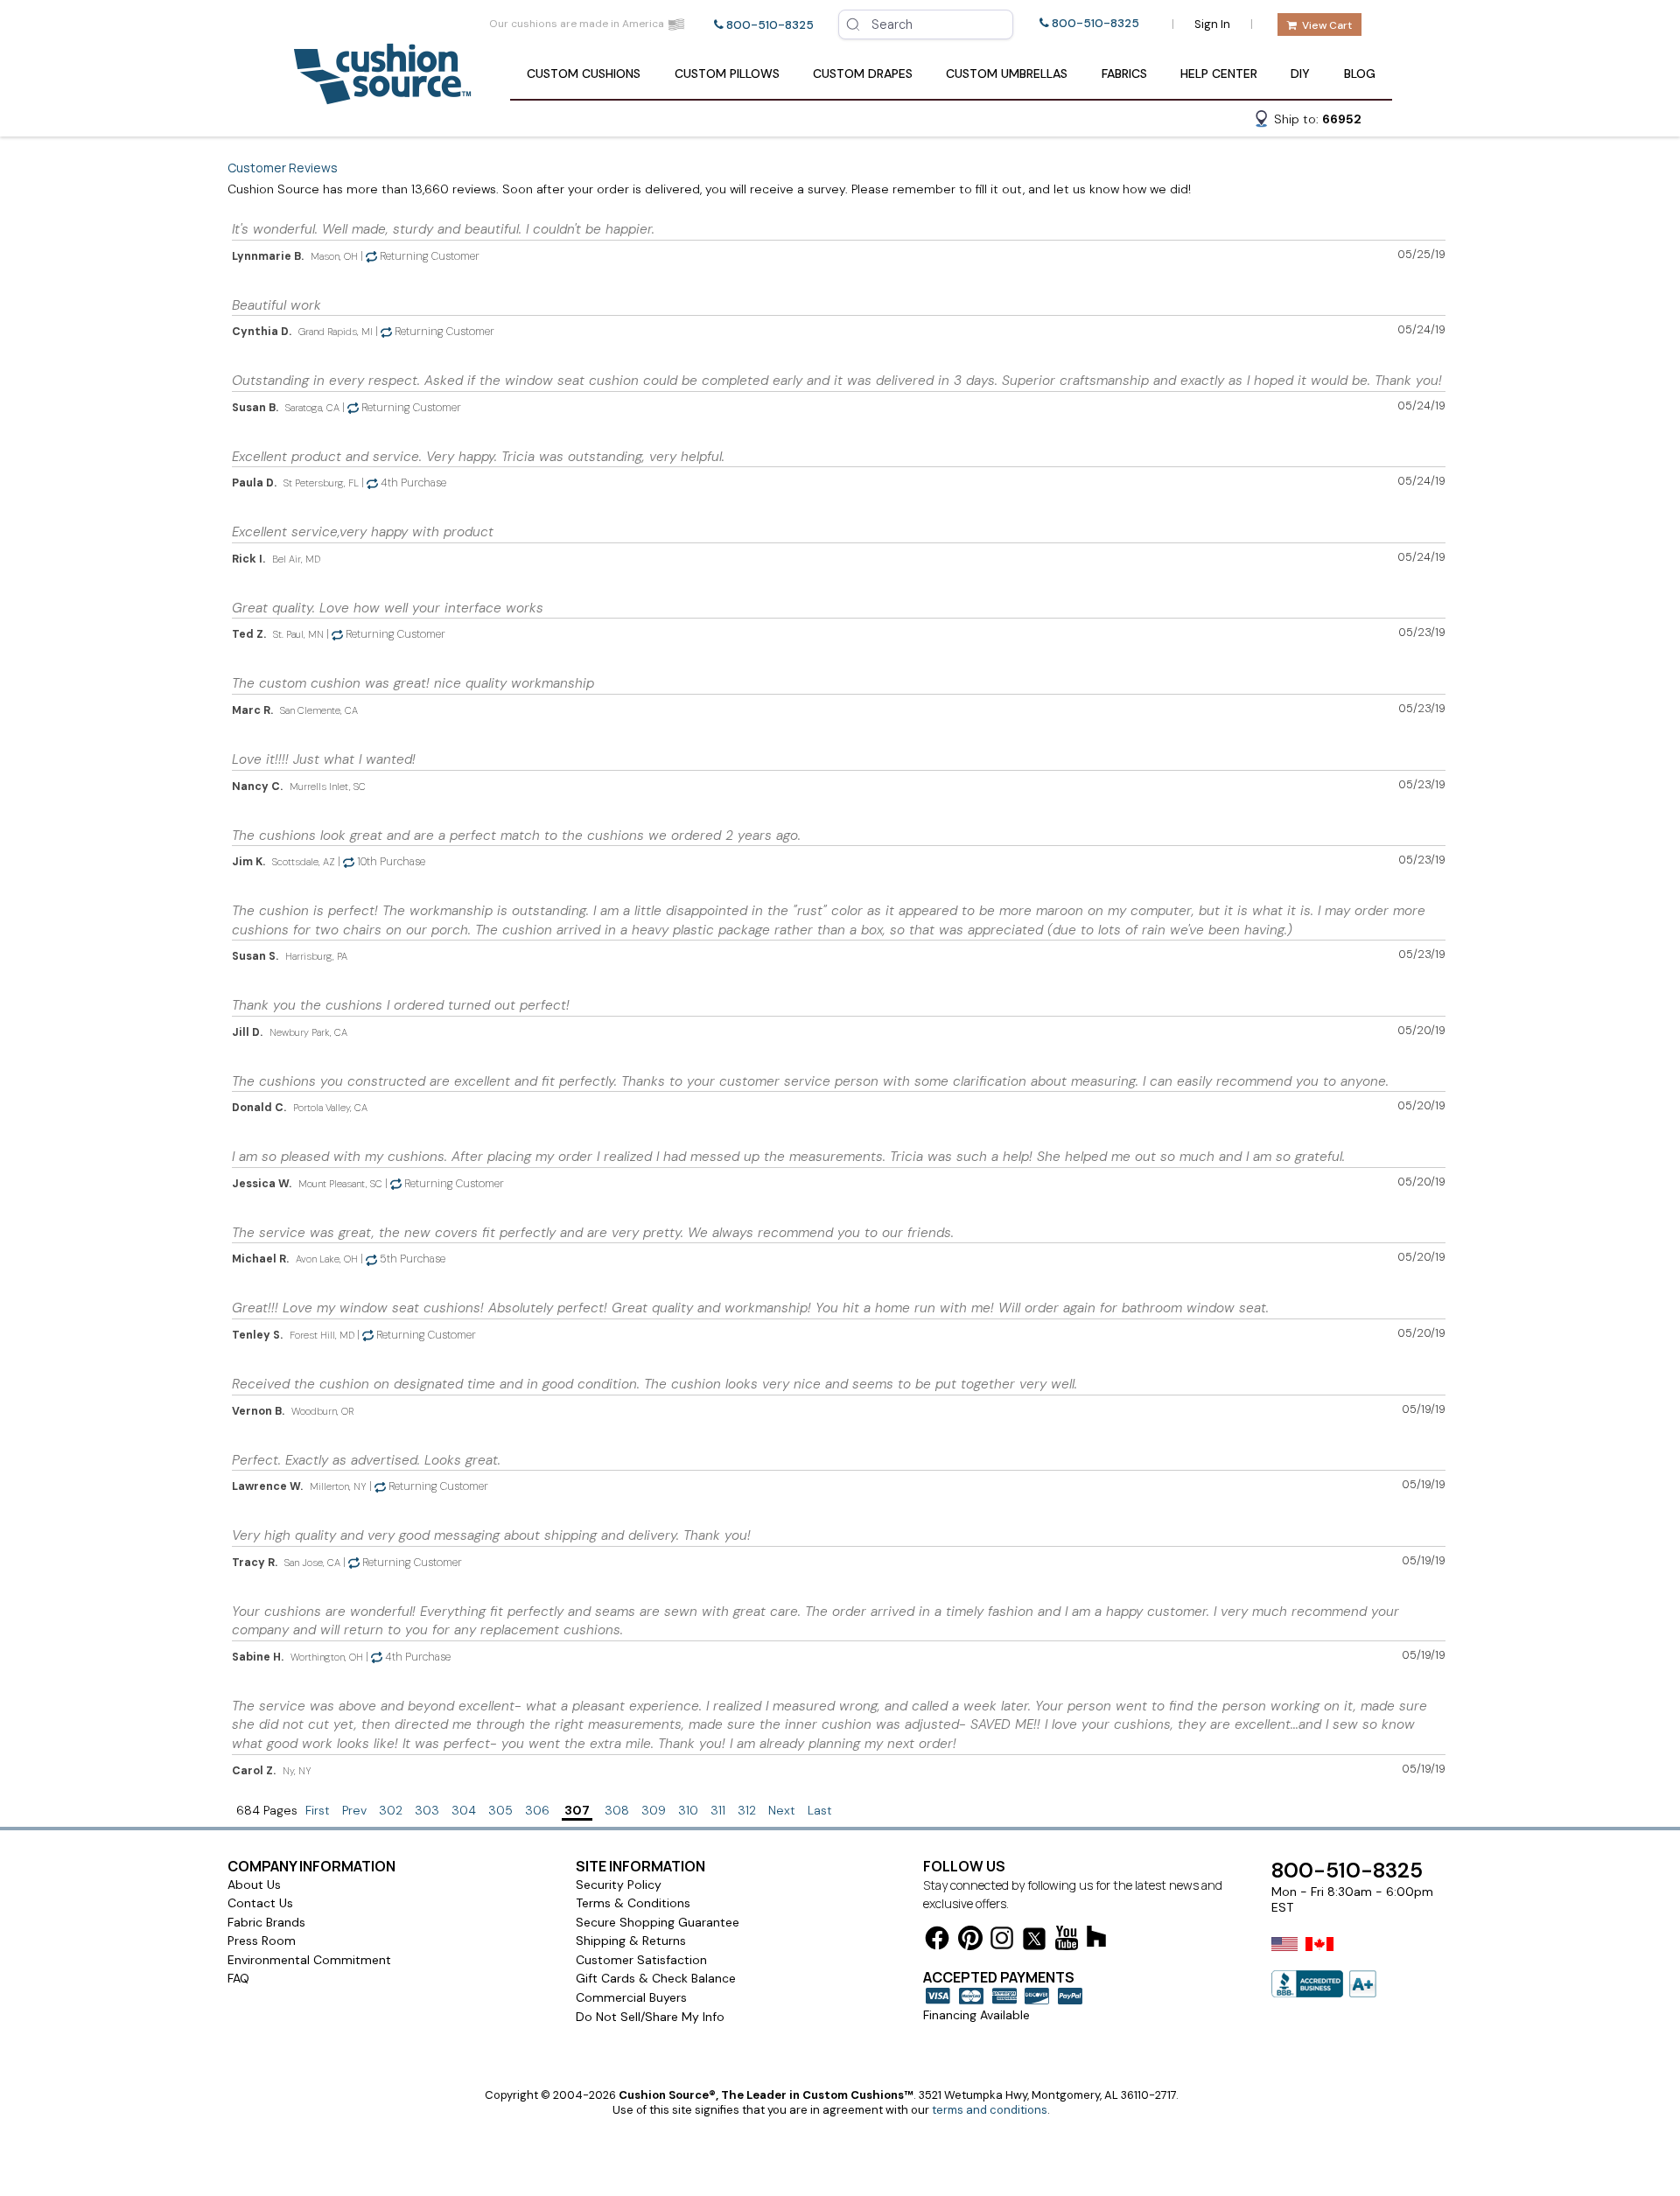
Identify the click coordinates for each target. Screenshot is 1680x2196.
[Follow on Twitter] (1034, 1942)
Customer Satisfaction (641, 1960)
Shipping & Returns (631, 1941)
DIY (1300, 73)
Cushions (584, 73)
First (318, 1810)
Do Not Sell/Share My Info (650, 2017)
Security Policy (619, 1885)
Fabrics (1124, 73)
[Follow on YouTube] (1067, 1941)
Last (820, 1810)
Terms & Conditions (633, 1903)
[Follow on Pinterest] (970, 1941)
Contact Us (260, 1903)
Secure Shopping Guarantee (658, 1922)
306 (537, 1810)
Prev (354, 1810)
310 (688, 1810)
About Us (254, 1885)
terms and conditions (990, 2110)
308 (617, 1810)
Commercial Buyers (631, 1997)
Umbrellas (1007, 73)
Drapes (863, 73)
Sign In (1212, 24)
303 (427, 1810)
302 (391, 1810)
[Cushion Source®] (382, 96)
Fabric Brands (266, 1922)
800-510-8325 (770, 25)
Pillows (727, 73)
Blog (1360, 73)
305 (500, 1810)
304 (464, 1810)
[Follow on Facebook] (937, 1941)
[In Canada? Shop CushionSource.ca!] (1319, 1955)
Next (782, 1810)
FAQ (238, 1978)
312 (747, 1810)
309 (654, 1810)
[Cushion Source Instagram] (1002, 1941)
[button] (1307, 122)
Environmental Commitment (309, 1960)
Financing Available (976, 2015)
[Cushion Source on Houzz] (1096, 1939)
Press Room (262, 1941)
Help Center (1219, 73)
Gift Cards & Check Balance (656, 1978)
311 (718, 1810)
